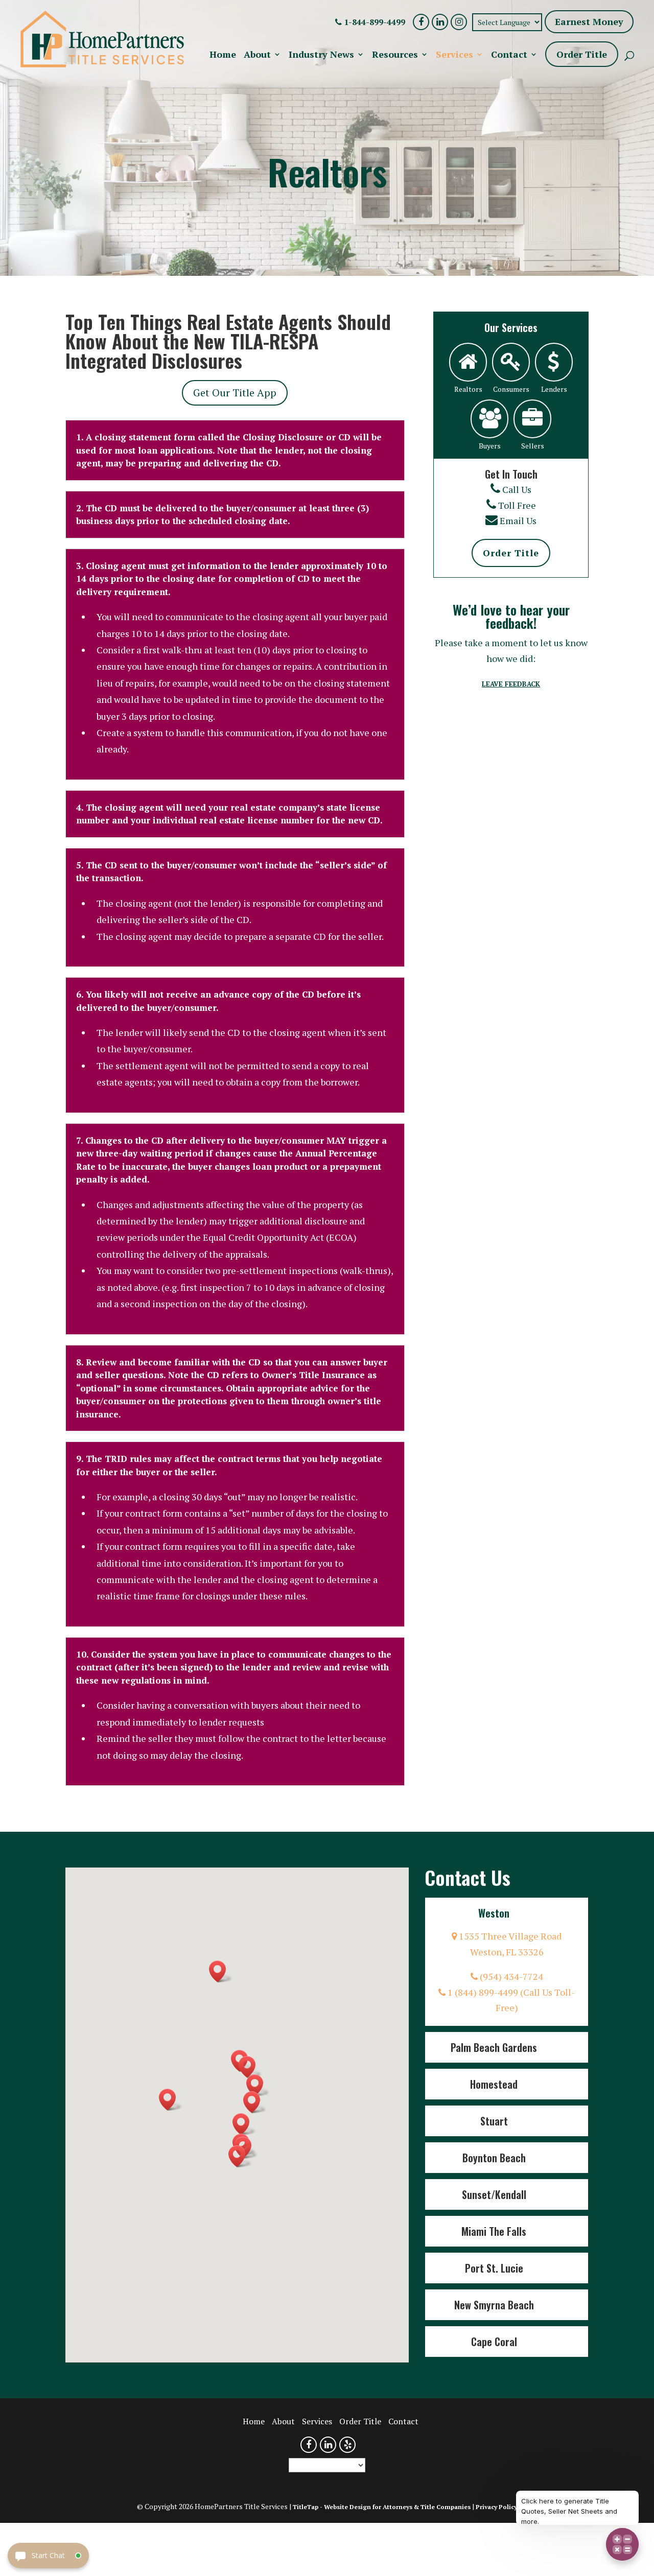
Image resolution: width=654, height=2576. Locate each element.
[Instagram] (459, 22)
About (257, 55)
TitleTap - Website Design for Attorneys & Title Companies (382, 2507)
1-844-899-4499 (373, 22)
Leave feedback (511, 684)
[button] (244, 2124)
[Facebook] (421, 22)
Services (454, 55)
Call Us (517, 489)
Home (223, 55)
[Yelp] (347, 2445)
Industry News (321, 55)
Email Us (518, 521)
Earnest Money (589, 21)
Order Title (582, 54)
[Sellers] (532, 419)
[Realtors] (468, 362)
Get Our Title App (235, 393)
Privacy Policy (496, 2507)
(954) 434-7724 (510, 1976)
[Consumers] (511, 362)
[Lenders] (554, 362)
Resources (395, 55)
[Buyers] (489, 419)
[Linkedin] (440, 22)
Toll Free (517, 505)
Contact (509, 55)
